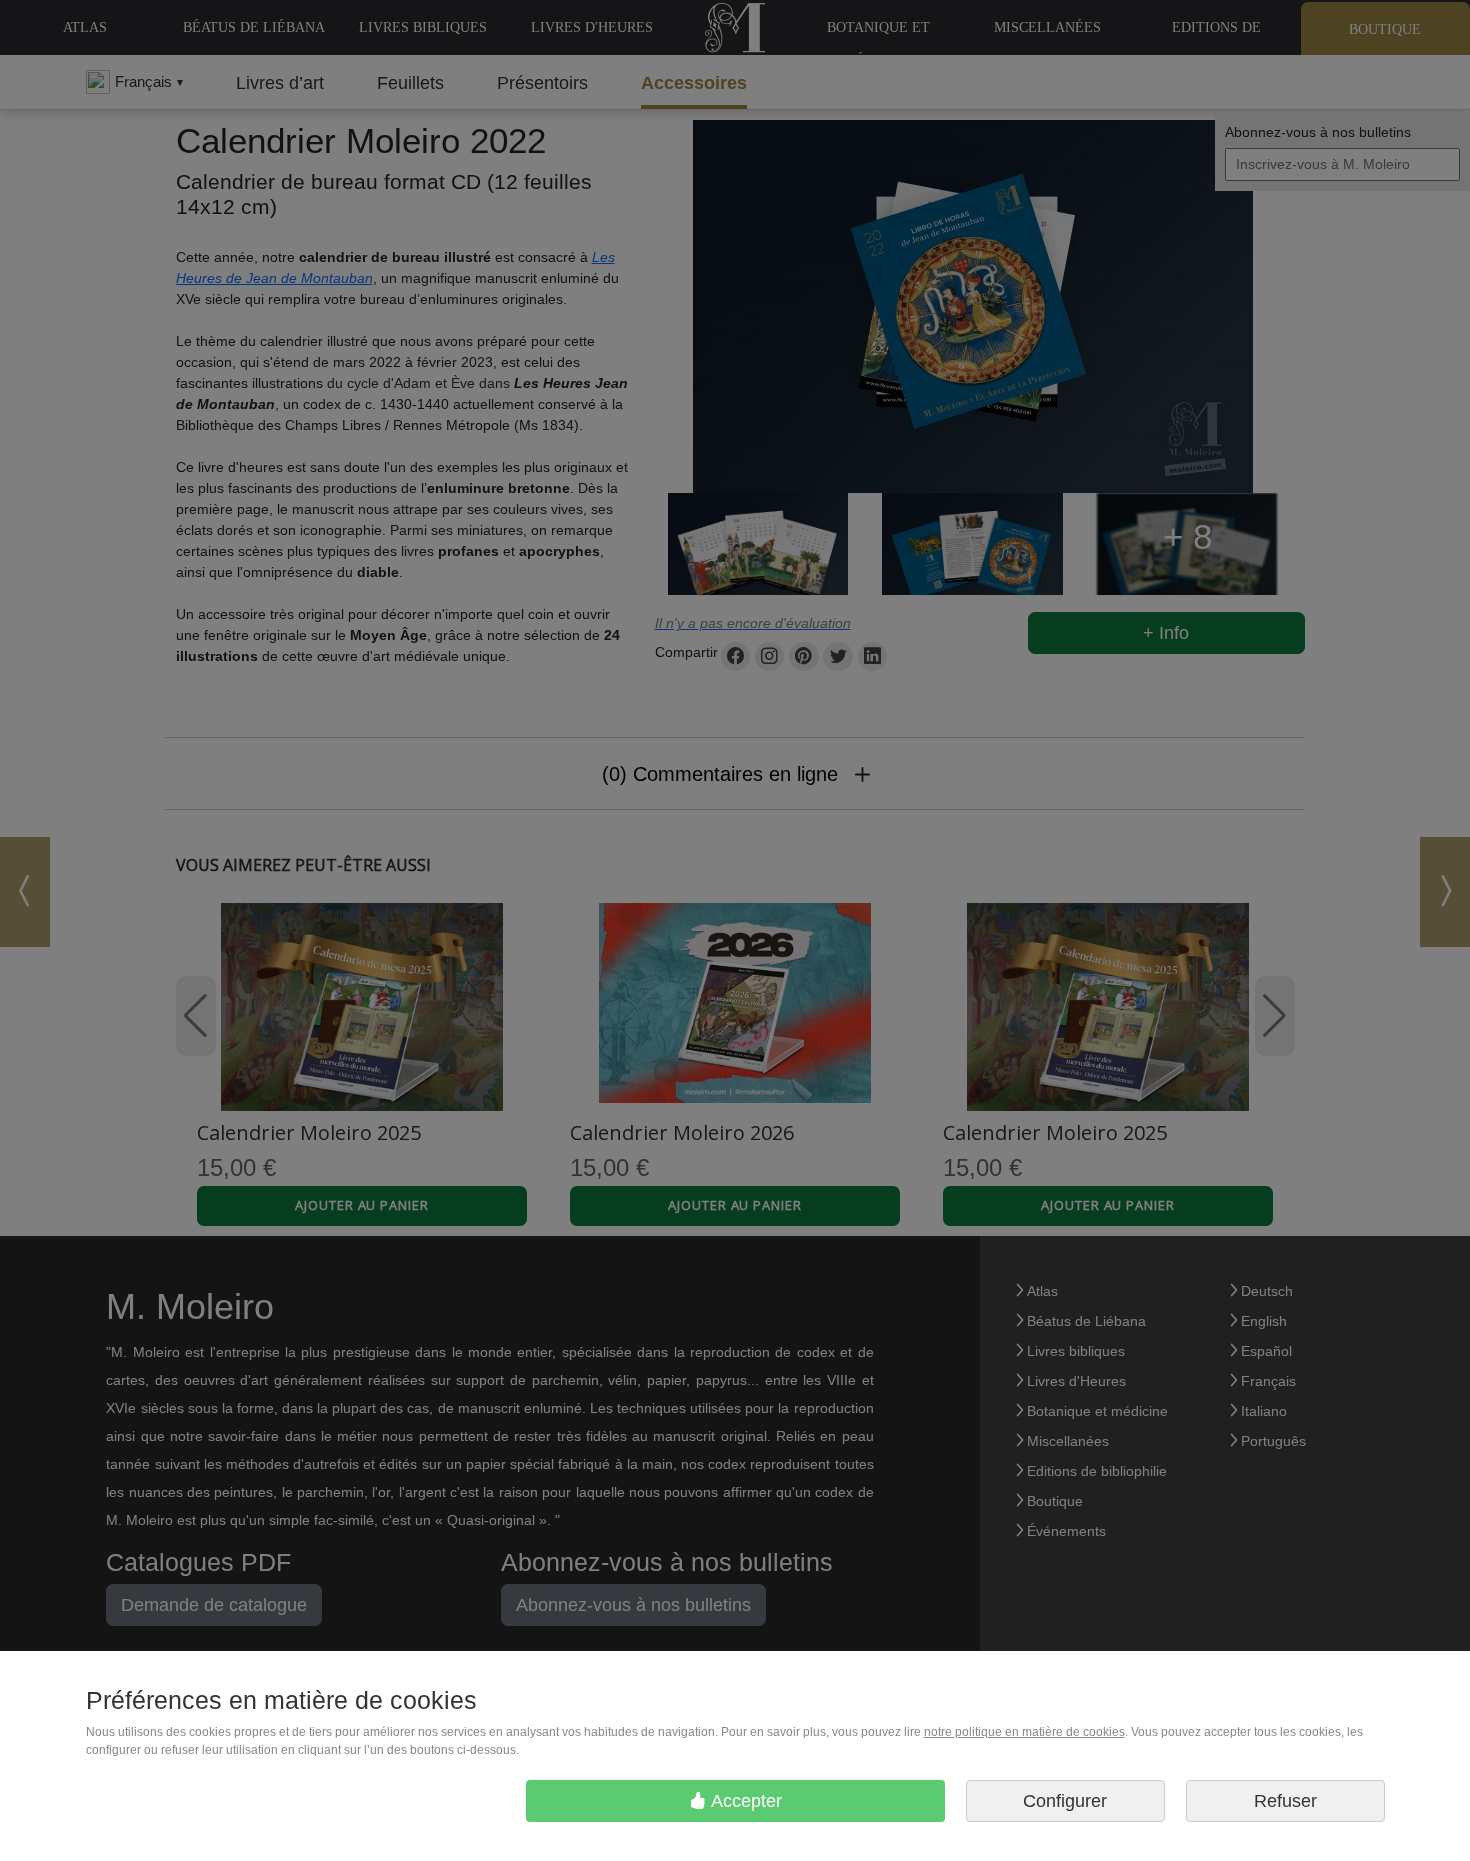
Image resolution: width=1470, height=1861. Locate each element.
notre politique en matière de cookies (1024, 1732)
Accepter (744, 1801)
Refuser (1285, 1801)
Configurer (1065, 1801)
